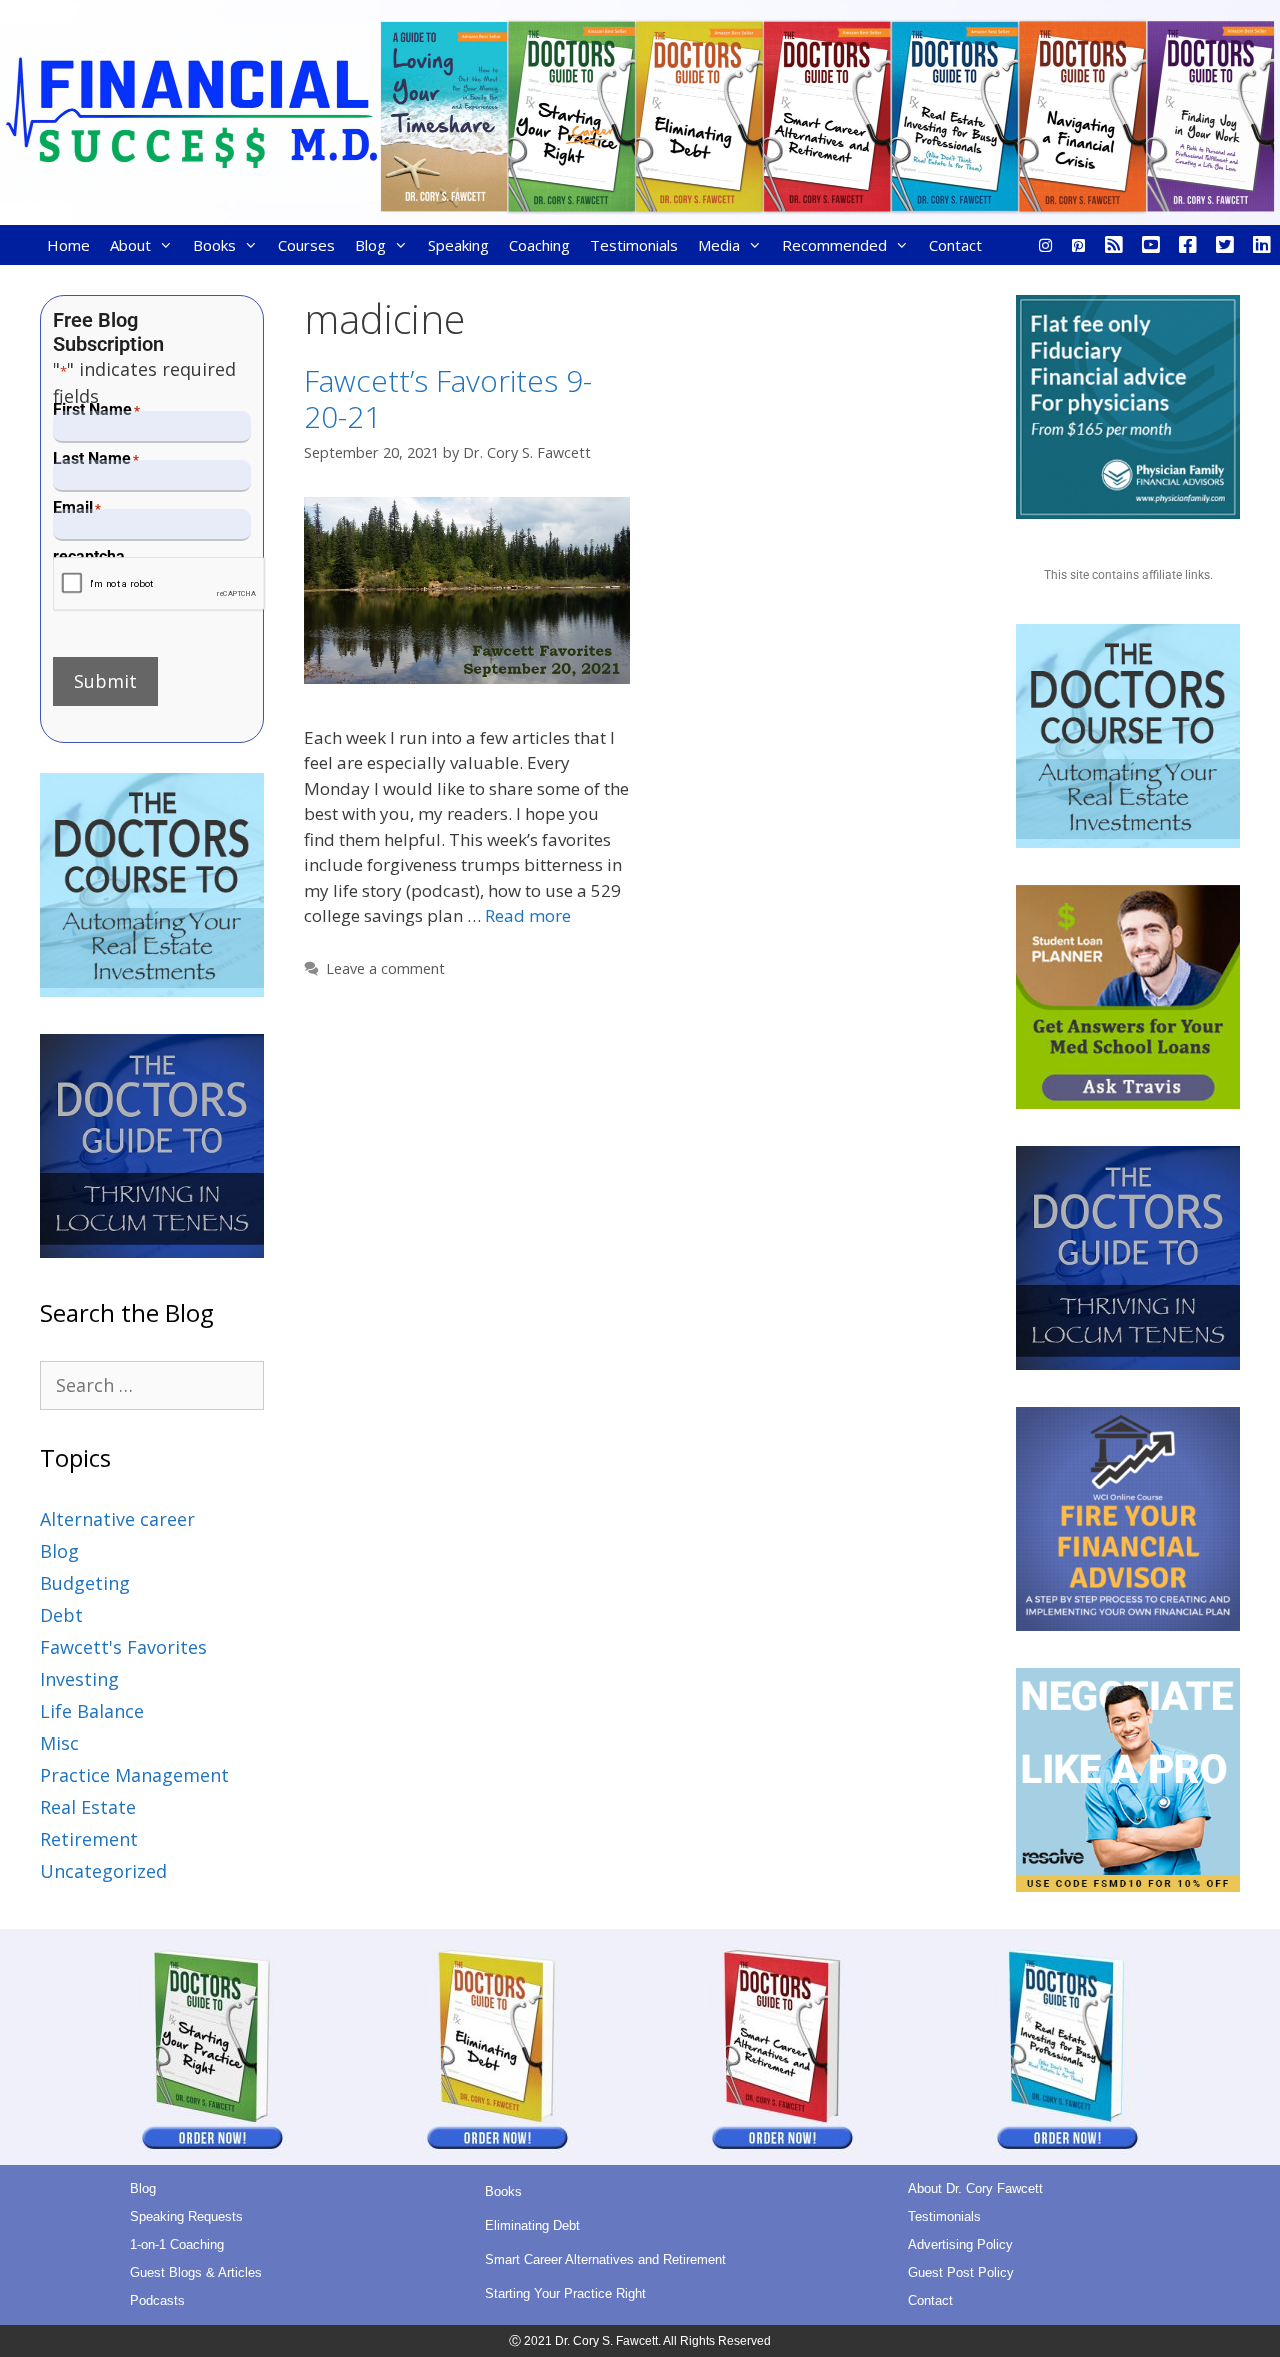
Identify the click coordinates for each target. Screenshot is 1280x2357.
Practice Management (134, 1775)
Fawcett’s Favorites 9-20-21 (448, 398)
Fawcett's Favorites (123, 1647)
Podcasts (157, 2300)
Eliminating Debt (532, 2225)
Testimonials (634, 245)
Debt (61, 1615)
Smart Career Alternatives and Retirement (605, 2259)
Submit (105, 681)
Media (719, 245)
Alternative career (117, 1519)
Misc (59, 1743)
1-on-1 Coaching (177, 2244)
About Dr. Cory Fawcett (975, 2188)
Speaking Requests (186, 2216)
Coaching (539, 245)
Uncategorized (103, 1871)
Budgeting (85, 1583)
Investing (79, 1679)
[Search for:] (152, 1385)
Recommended (834, 245)
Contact (955, 245)
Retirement (89, 1839)
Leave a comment (385, 968)
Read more (528, 915)
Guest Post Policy (961, 2272)
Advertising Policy (960, 2244)
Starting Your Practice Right (565, 2293)
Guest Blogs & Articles (196, 2272)
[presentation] (159, 584)
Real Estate (88, 1807)
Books (214, 245)
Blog (370, 245)
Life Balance (92, 1711)
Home (68, 245)
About (130, 245)
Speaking (458, 245)
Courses (306, 245)
